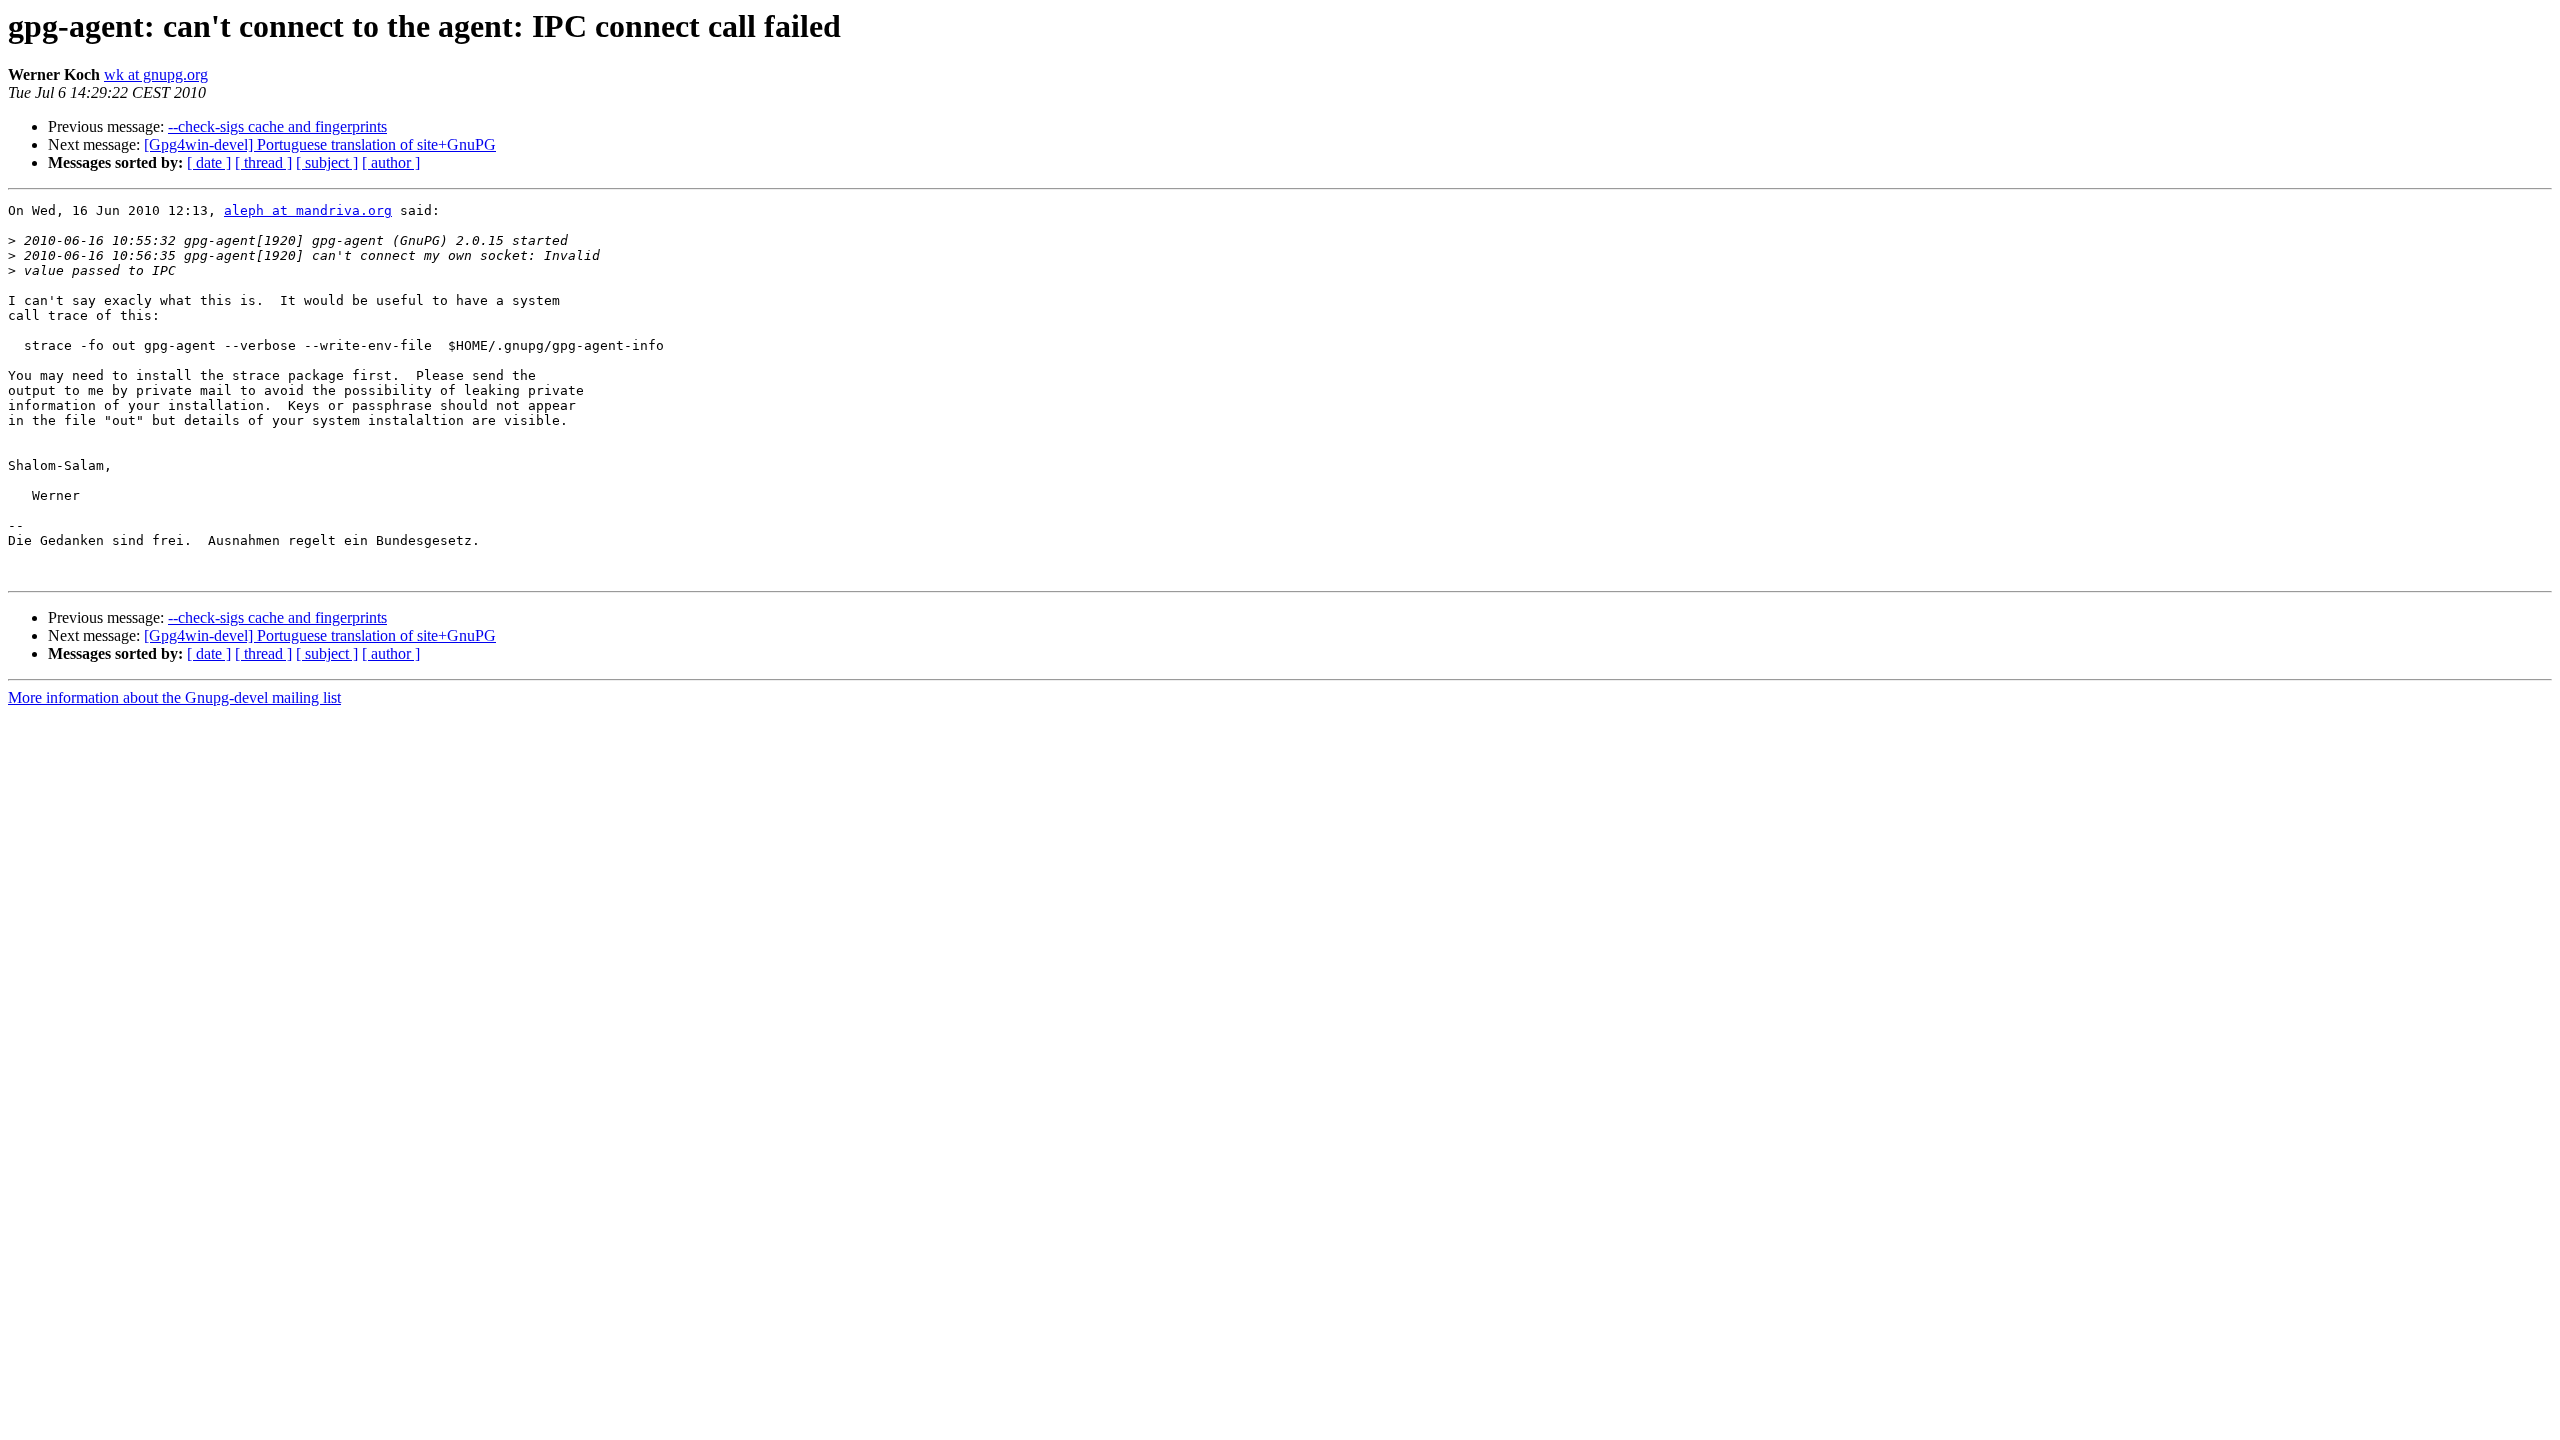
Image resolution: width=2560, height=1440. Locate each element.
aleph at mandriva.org (308, 210)
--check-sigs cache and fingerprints (277, 126)
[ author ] (391, 162)
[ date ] (209, 162)
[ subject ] (327, 162)
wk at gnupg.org (156, 74)
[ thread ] (263, 162)
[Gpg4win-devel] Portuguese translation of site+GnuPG (320, 144)
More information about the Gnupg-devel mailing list (174, 697)
